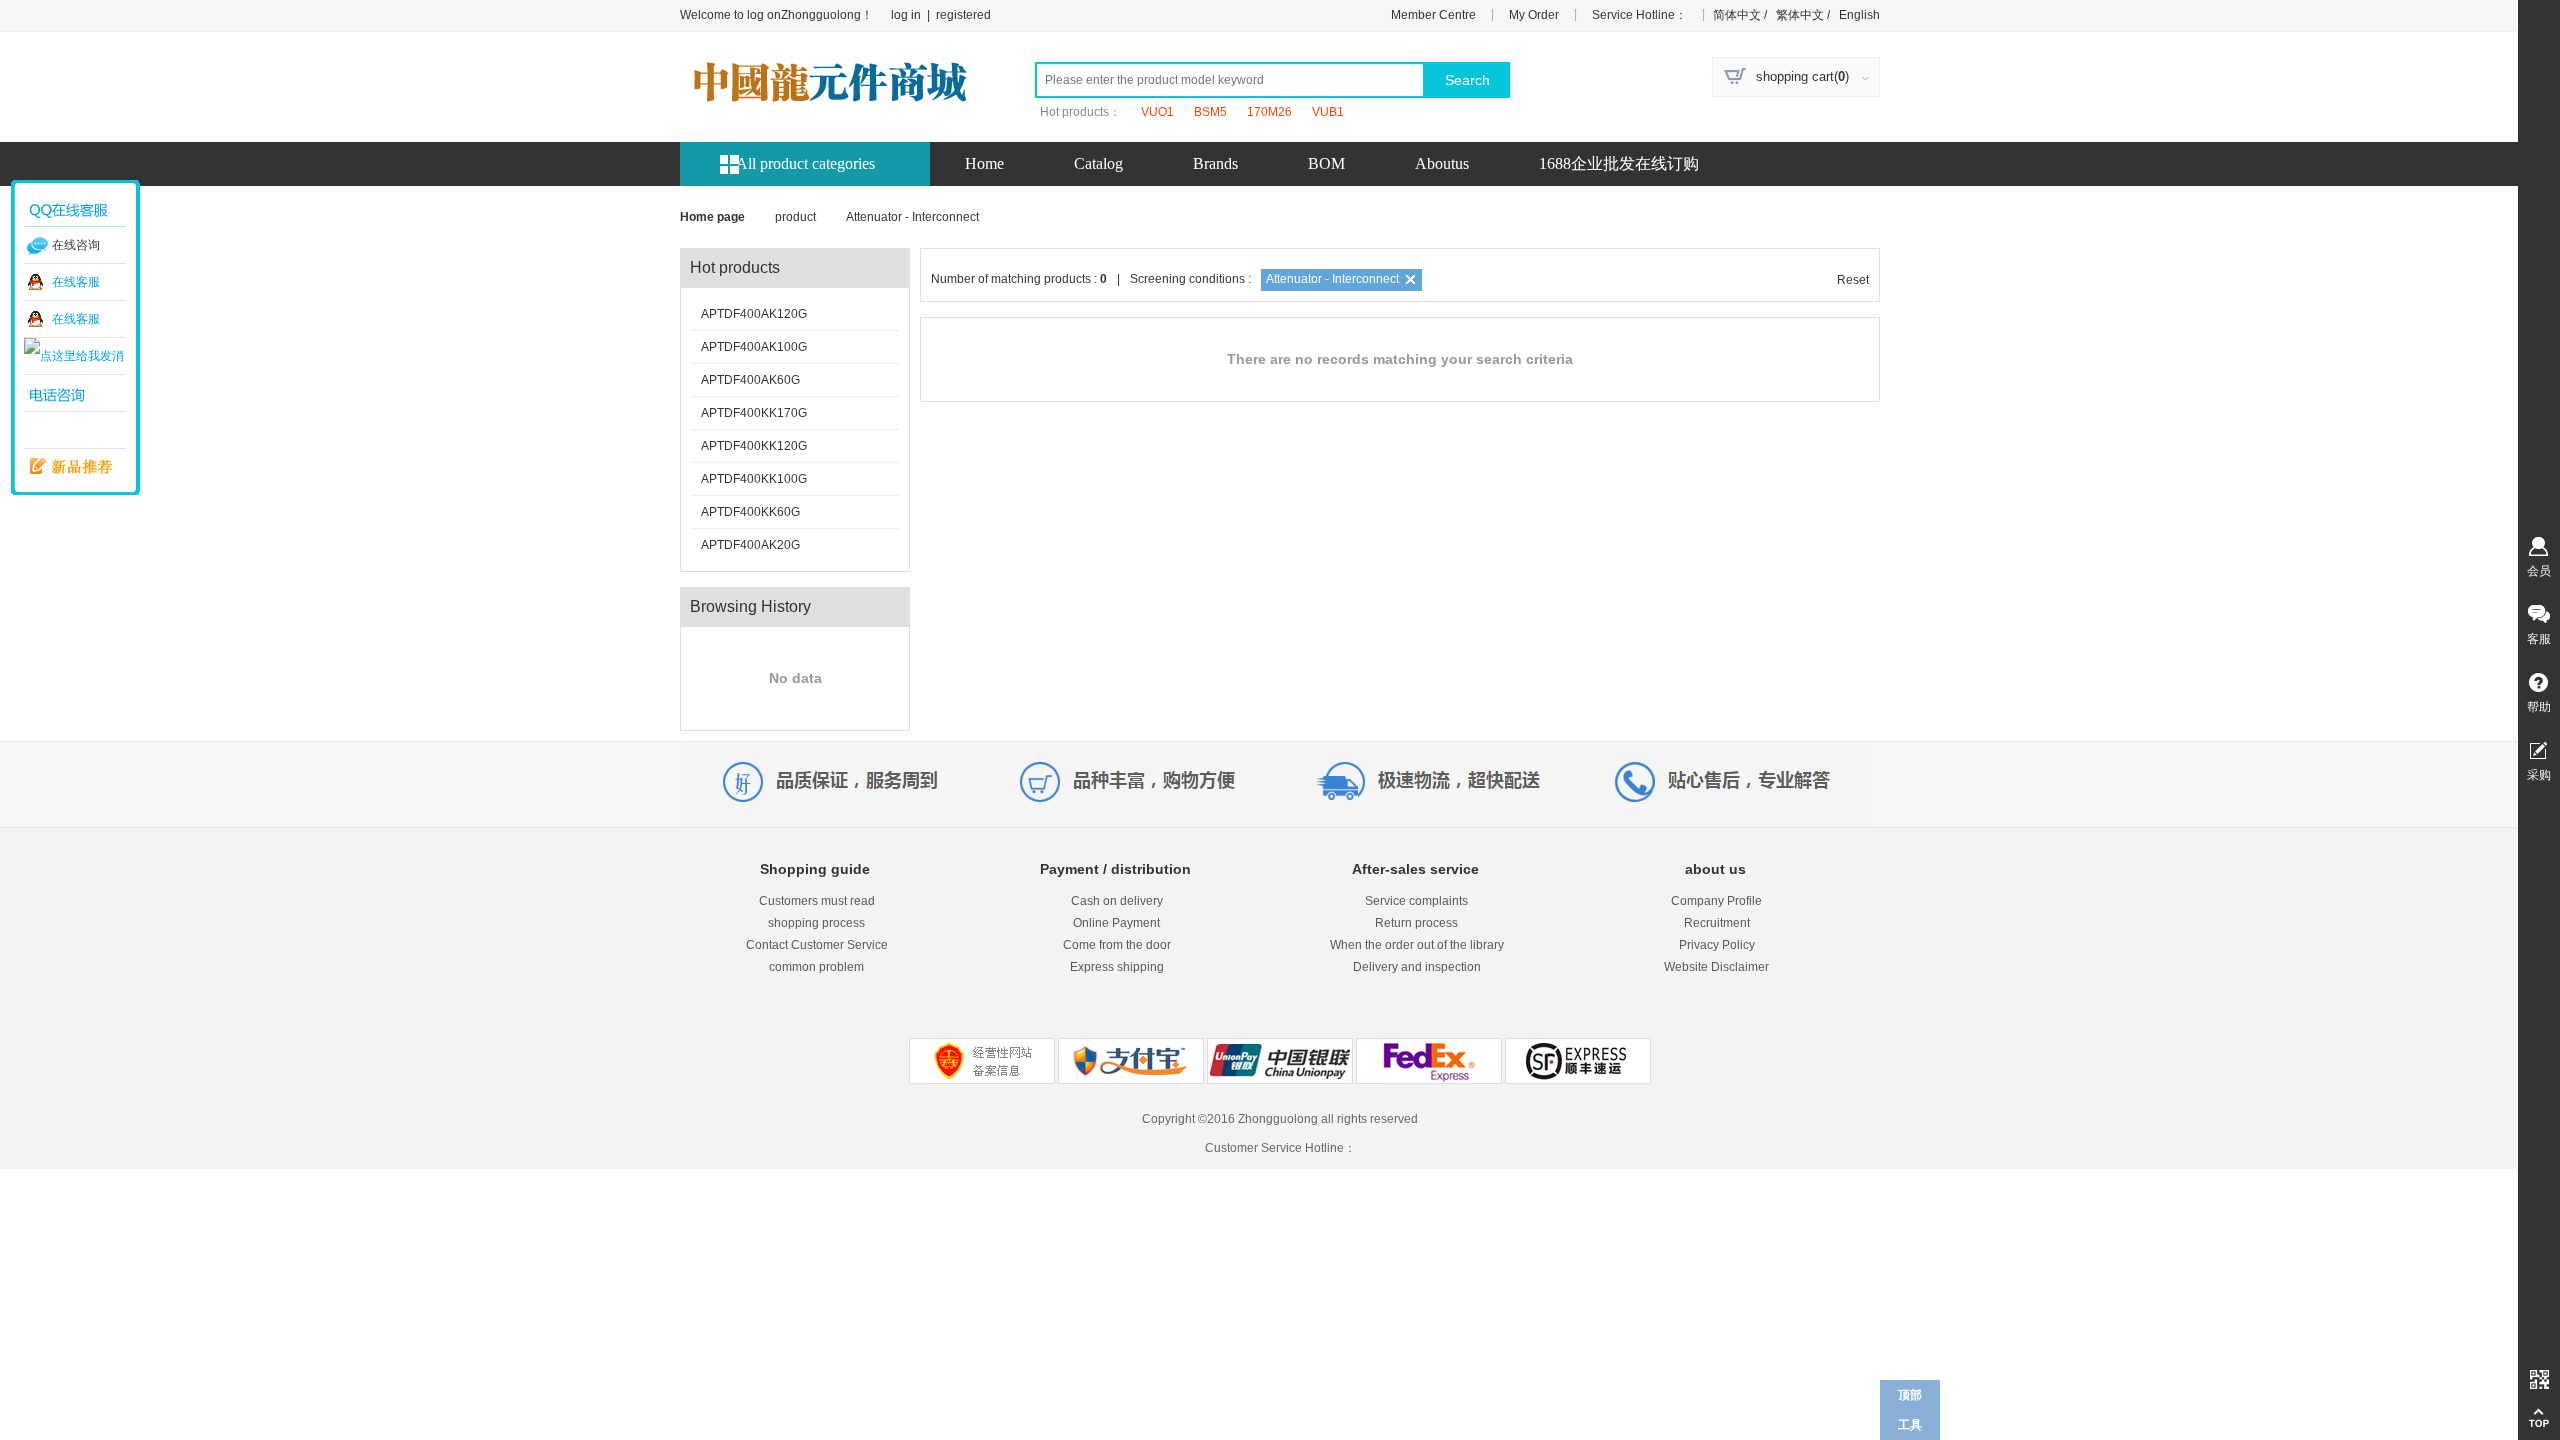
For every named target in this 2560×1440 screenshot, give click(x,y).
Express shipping (1117, 967)
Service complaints (1416, 901)
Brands (1215, 163)
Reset (1853, 280)
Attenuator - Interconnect (1332, 279)
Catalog (1098, 163)
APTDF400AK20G (750, 545)
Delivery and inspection (1417, 967)
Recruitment (1717, 923)
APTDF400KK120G (754, 446)
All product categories (805, 163)
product (795, 217)
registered (963, 15)
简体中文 (1735, 15)
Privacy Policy (1717, 945)
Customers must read (817, 901)
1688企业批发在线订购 (1619, 163)
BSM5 (1210, 112)
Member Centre (1433, 15)
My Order (1534, 15)
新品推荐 (64, 467)
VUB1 (1328, 112)
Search (1467, 80)
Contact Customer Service (817, 945)
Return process (1416, 923)
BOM (1326, 163)
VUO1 (1157, 112)
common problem (816, 967)
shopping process (816, 923)
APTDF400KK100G (754, 479)
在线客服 (76, 282)
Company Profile (1716, 901)
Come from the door (1117, 945)
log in (906, 15)
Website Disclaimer (1716, 967)
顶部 (1910, 1395)
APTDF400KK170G (754, 413)
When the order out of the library (1417, 945)
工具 (1910, 1425)
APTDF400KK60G (750, 512)
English (1858, 15)
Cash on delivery (1117, 901)
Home (984, 163)
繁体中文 (1798, 15)
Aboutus (1442, 163)
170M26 (1269, 112)
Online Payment (1116, 923)
